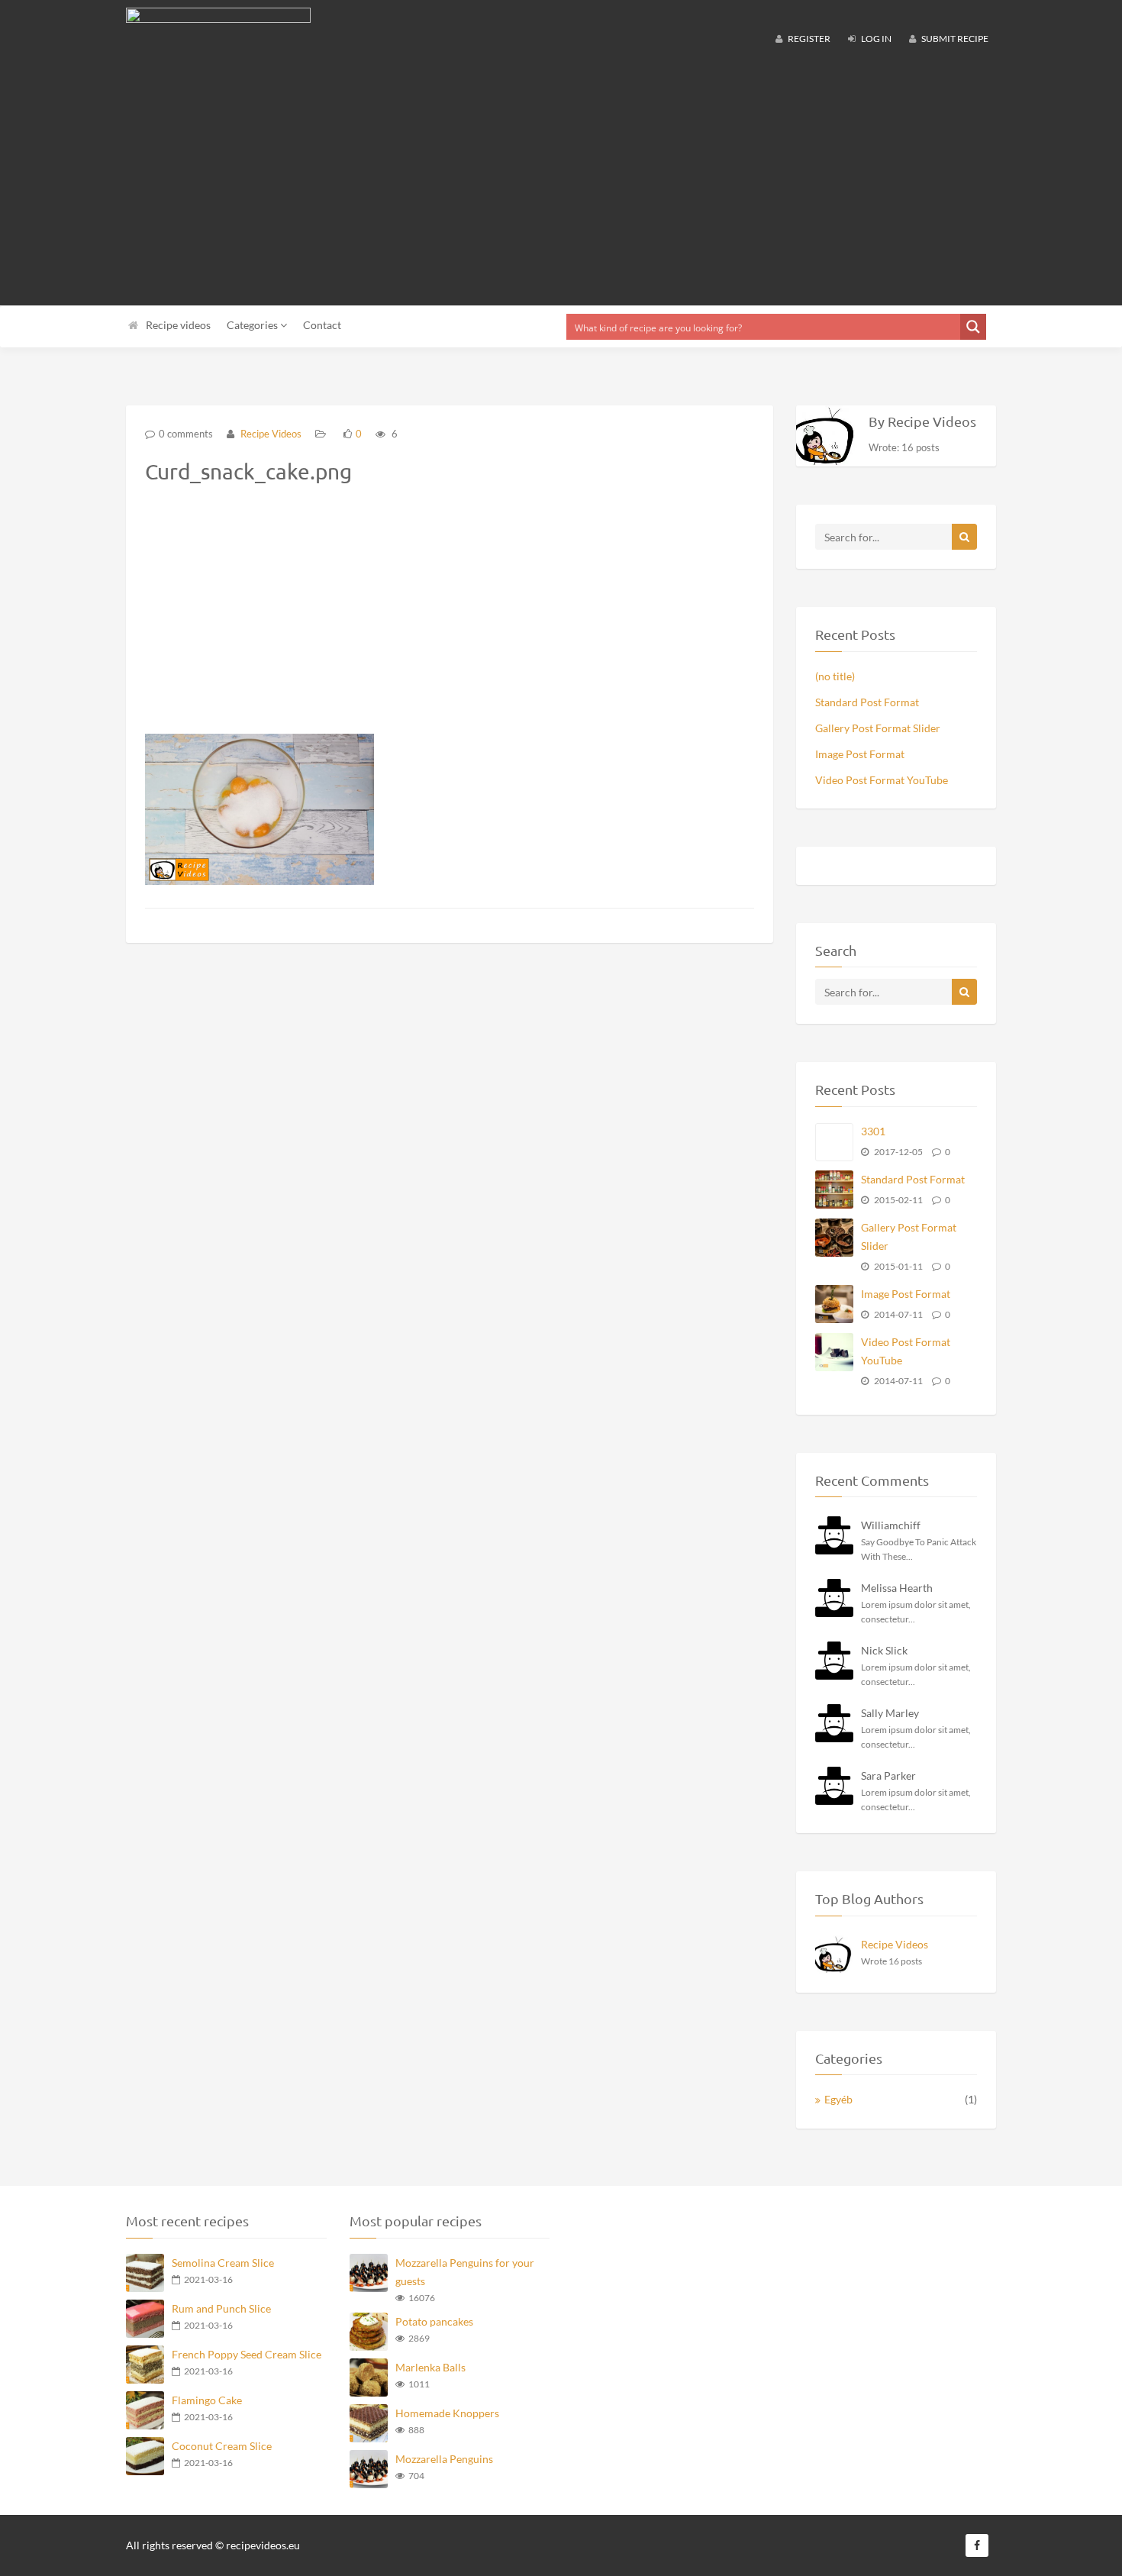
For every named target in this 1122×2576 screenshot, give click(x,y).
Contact (322, 325)
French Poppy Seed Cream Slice (247, 2354)
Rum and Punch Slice (221, 2308)
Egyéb (838, 2099)
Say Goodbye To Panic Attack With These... (919, 1549)
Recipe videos (178, 325)
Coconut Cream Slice (222, 2446)
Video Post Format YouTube (882, 780)
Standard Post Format (867, 702)
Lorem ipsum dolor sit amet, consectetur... (916, 1612)
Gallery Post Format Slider (878, 728)
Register (808, 39)
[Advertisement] (561, 183)
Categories (253, 325)
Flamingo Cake (207, 2400)
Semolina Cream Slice (223, 2263)
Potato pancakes (434, 2321)
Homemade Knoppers (447, 2413)
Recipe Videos (270, 434)
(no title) (835, 676)
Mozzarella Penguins (444, 2459)
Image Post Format (860, 754)
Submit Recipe (954, 39)
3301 (873, 1131)
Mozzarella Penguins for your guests (465, 2272)
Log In (875, 39)
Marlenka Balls (430, 2367)
